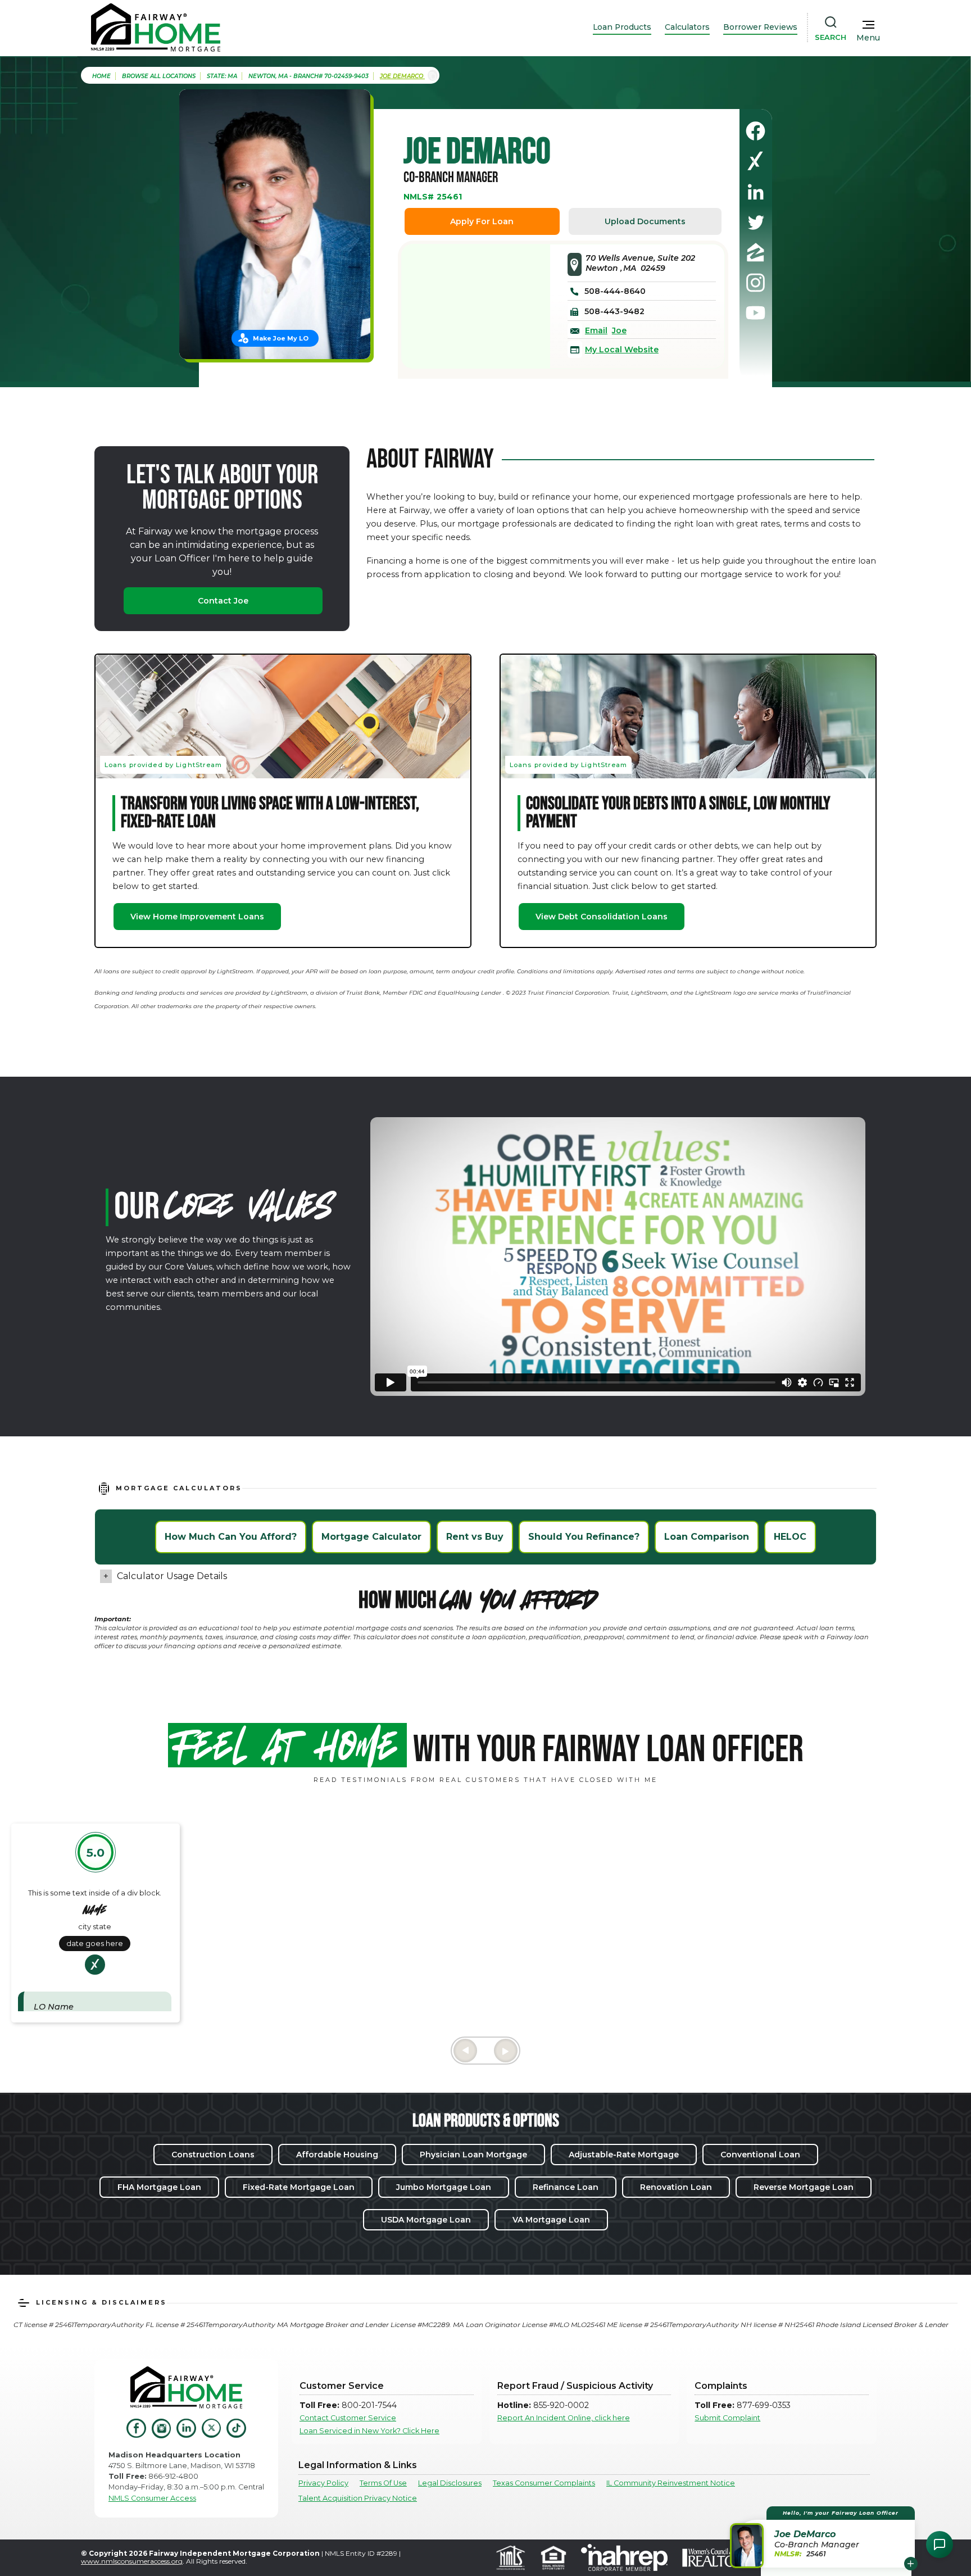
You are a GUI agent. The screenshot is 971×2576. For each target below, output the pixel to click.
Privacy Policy (323, 2483)
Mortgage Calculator (371, 1537)
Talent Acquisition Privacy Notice (358, 2498)
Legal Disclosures (450, 2483)
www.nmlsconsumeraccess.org (132, 2561)
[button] (824, 2537)
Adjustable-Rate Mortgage (624, 2155)
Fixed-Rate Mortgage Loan (299, 2187)
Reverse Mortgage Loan (804, 2187)
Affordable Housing (337, 2155)
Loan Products (622, 27)
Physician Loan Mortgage (473, 2155)
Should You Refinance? (584, 1537)
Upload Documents (645, 221)
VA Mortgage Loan (551, 2220)
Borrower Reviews (760, 27)
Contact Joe (223, 601)
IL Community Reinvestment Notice (671, 2483)
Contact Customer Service (348, 2418)
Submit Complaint (727, 2418)
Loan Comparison (707, 1537)
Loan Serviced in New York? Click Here (369, 2431)
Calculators (687, 27)
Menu (868, 38)
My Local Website (622, 350)
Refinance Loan (566, 2187)
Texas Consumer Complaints (544, 2483)
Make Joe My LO (281, 338)
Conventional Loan (760, 2155)
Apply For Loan (482, 221)
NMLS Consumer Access (152, 2498)
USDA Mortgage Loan (426, 2220)
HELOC (790, 1537)
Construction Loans (213, 2155)
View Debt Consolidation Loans (602, 917)
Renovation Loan (676, 2187)
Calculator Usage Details (172, 1576)
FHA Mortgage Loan (159, 2187)
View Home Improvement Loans (197, 917)
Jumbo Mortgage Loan (444, 2187)
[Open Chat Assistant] (940, 2545)
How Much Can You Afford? (231, 1537)
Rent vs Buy (475, 1537)
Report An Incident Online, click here (564, 2418)
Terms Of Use (383, 2483)
